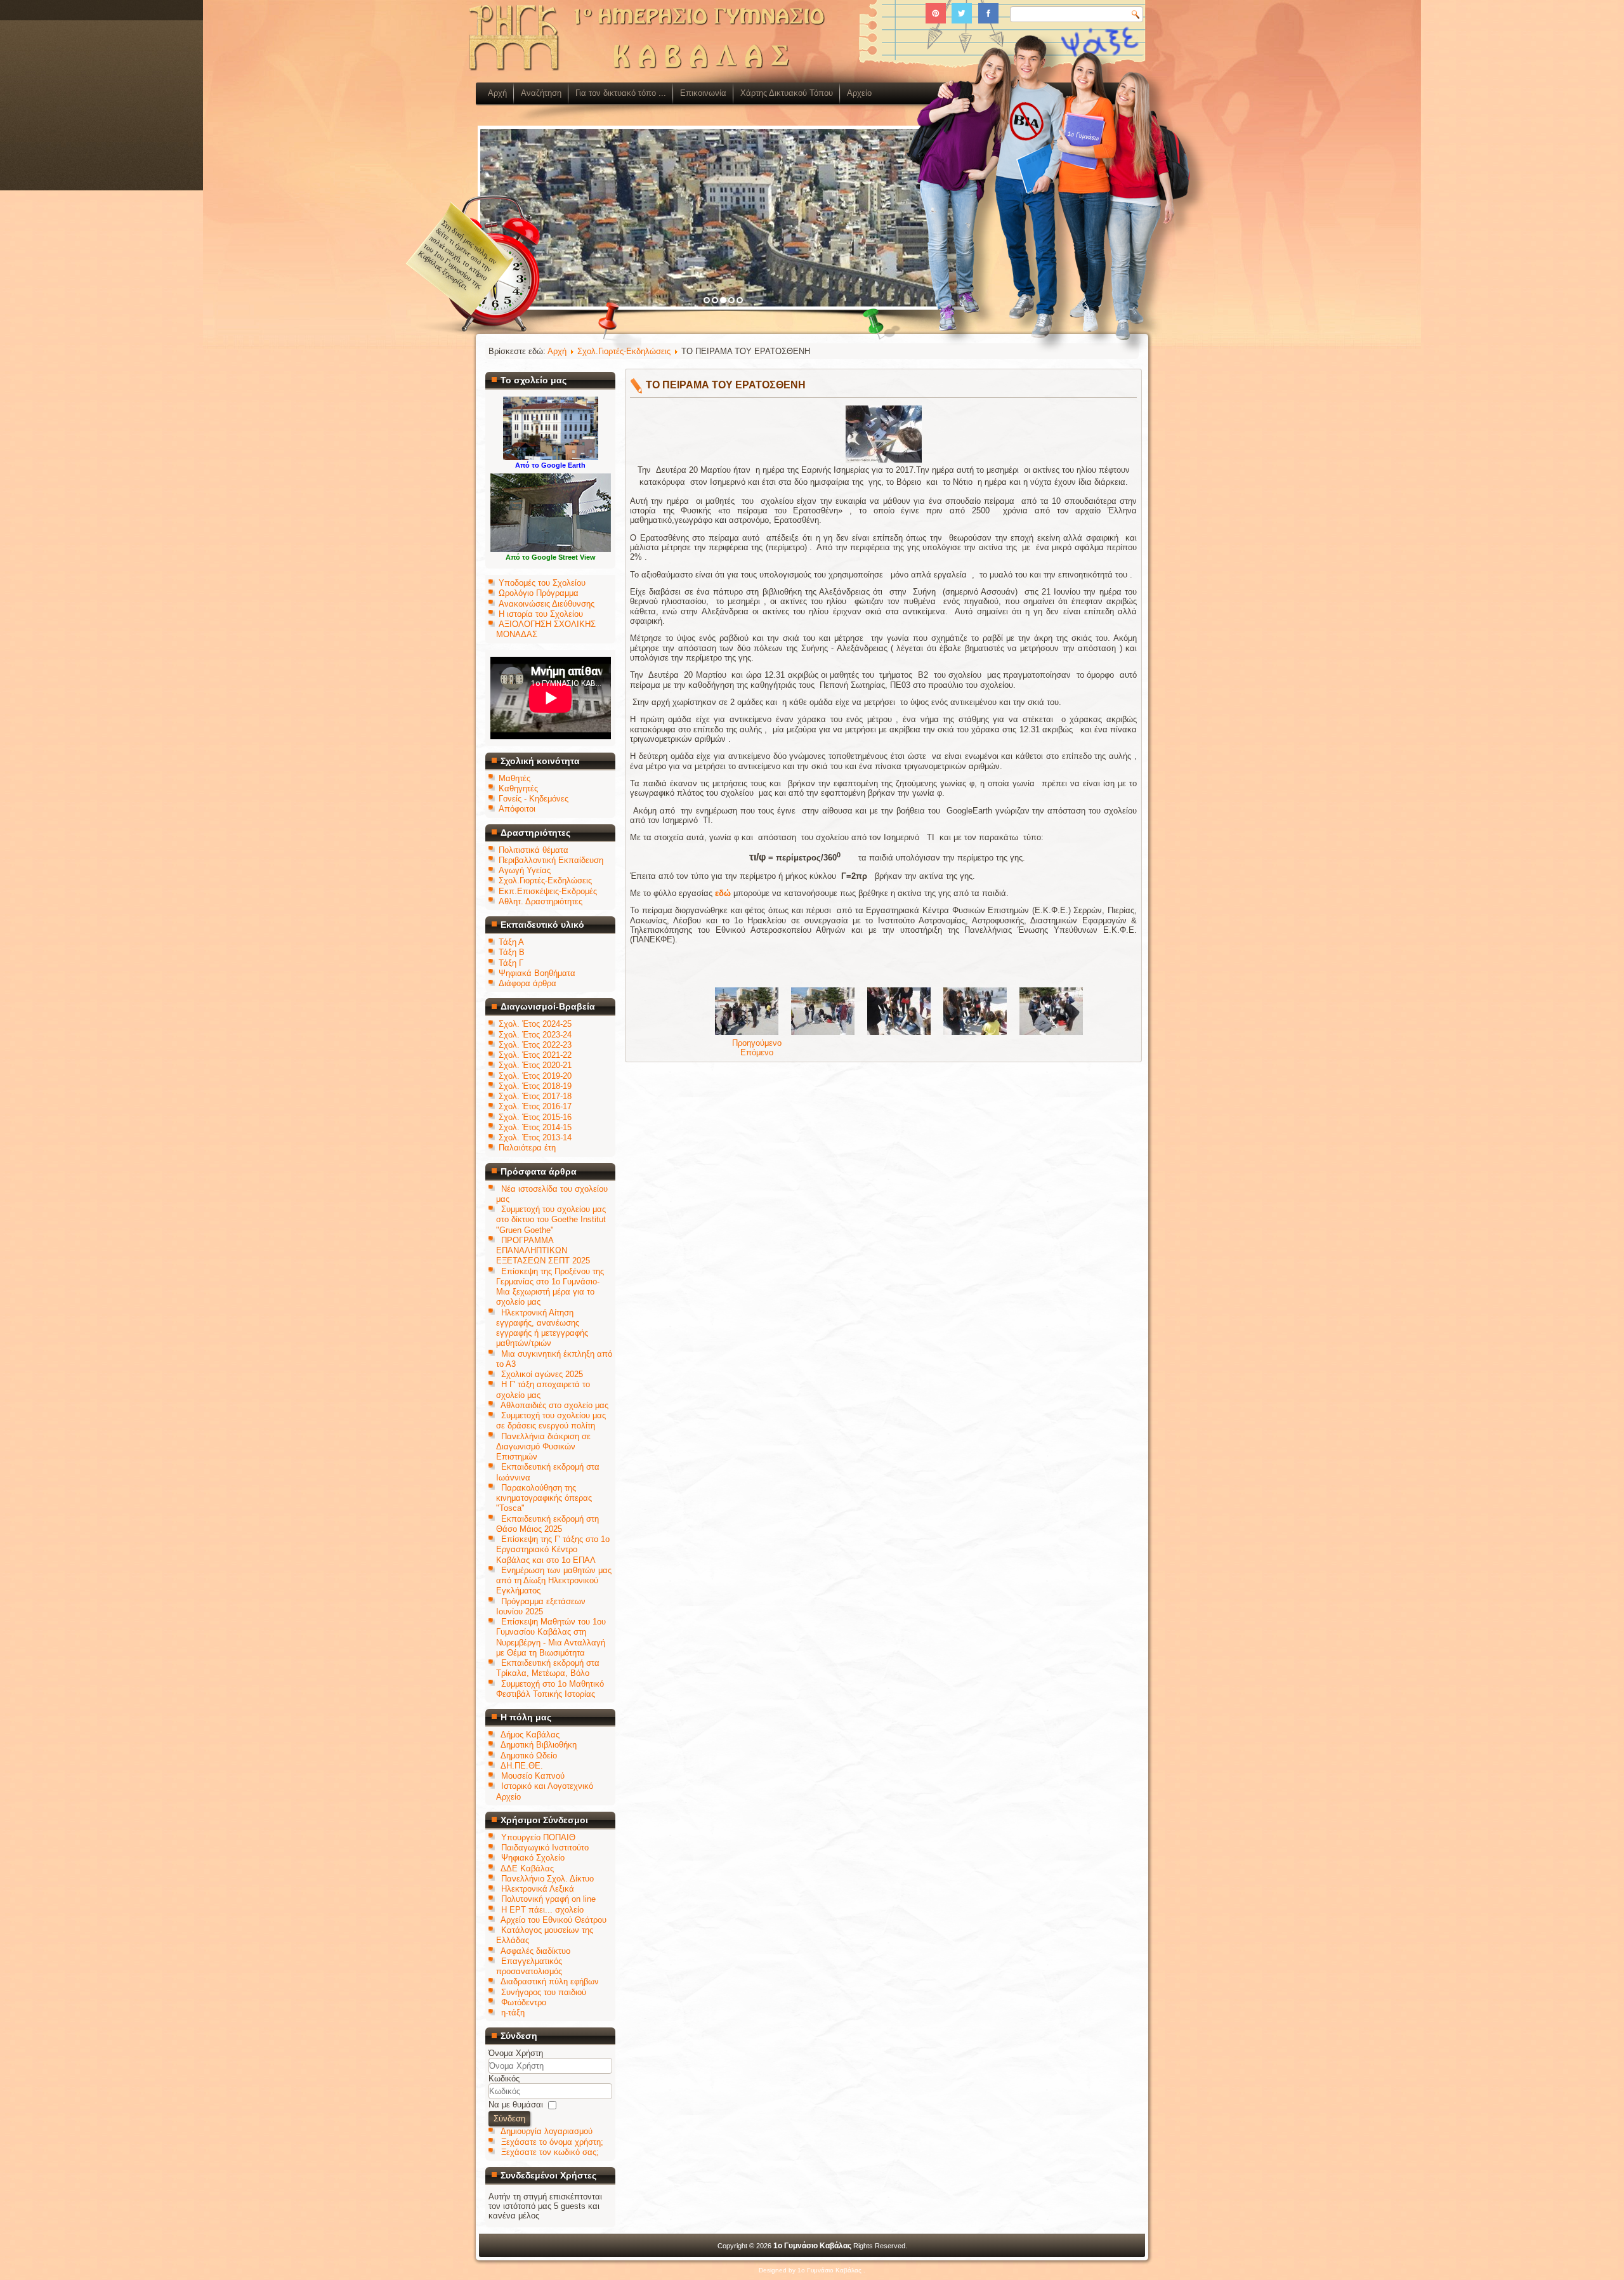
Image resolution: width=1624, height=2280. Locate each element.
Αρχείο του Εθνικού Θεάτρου (553, 1920)
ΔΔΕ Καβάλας (527, 1868)
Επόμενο (757, 1052)
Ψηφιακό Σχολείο (533, 1858)
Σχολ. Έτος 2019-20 (535, 1076)
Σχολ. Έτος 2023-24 (535, 1035)
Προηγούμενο (757, 1043)
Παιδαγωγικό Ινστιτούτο (545, 1848)
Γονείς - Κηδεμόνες (534, 799)
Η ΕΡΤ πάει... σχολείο (542, 1910)
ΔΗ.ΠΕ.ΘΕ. (522, 1766)
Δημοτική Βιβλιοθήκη (539, 1745)
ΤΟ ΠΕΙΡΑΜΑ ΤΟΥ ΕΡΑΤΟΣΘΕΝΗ (726, 385)
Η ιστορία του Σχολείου (541, 614)
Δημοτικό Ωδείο (529, 1756)
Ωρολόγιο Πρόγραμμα (539, 593)
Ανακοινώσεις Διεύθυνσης (547, 604)
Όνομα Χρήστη (516, 2053)
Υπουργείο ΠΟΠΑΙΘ (538, 1837)
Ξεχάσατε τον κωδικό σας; (550, 2152)
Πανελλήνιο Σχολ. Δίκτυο (547, 1879)
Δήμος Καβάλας (530, 1735)
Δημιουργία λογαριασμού (547, 2131)
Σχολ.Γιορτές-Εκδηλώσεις (545, 880)
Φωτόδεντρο (524, 2002)
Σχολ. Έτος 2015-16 (535, 1117)
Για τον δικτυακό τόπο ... (621, 93)
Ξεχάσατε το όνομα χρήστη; (552, 2142)
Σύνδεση (509, 2119)
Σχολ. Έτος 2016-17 (535, 1106)
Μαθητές (514, 778)
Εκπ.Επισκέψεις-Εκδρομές (548, 891)
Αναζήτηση (541, 93)
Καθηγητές (518, 788)
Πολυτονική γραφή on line (548, 1899)
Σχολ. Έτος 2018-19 (535, 1086)
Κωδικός (504, 2079)
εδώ (723, 893)
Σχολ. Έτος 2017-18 (535, 1096)
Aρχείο (859, 93)
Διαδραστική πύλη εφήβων (550, 1981)
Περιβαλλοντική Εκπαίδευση (551, 860)
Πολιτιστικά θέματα (534, 850)
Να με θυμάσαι (516, 2105)
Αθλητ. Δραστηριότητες (540, 901)
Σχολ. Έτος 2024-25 (535, 1024)
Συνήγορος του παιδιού (544, 1992)
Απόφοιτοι (517, 809)
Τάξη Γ (511, 963)
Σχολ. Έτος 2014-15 (535, 1127)
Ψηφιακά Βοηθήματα (537, 973)
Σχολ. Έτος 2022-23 (535, 1045)
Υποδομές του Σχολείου (542, 583)
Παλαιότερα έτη (527, 1148)
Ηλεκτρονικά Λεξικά (538, 1889)
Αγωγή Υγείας (525, 870)
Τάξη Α (511, 942)
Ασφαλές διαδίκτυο (535, 1951)
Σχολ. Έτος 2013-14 (535, 1137)
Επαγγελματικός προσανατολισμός (529, 1966)
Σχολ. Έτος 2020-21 (535, 1065)
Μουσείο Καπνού (533, 1776)
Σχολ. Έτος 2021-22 (535, 1055)
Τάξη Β (512, 952)
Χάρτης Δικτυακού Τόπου (787, 93)
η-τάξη (513, 2013)
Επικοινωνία (703, 93)
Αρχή (497, 93)
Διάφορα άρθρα (527, 983)
